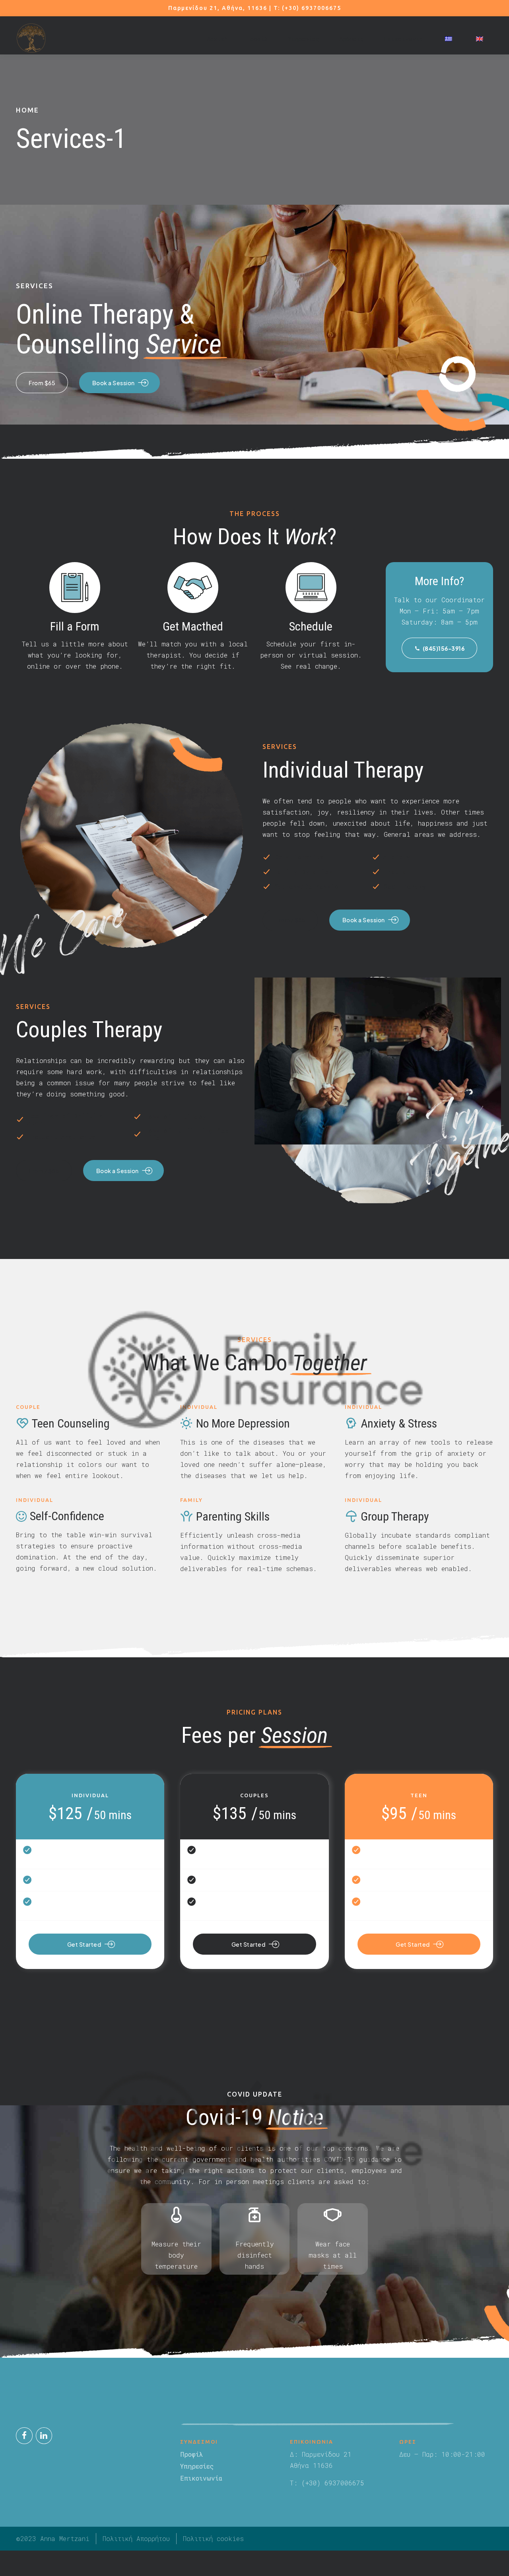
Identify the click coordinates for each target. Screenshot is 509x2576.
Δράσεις (352, 39)
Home (27, 110)
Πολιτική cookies (213, 2538)
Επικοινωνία (403, 39)
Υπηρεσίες (304, 39)
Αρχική (217, 39)
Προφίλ (258, 39)
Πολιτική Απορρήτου (136, 2538)
